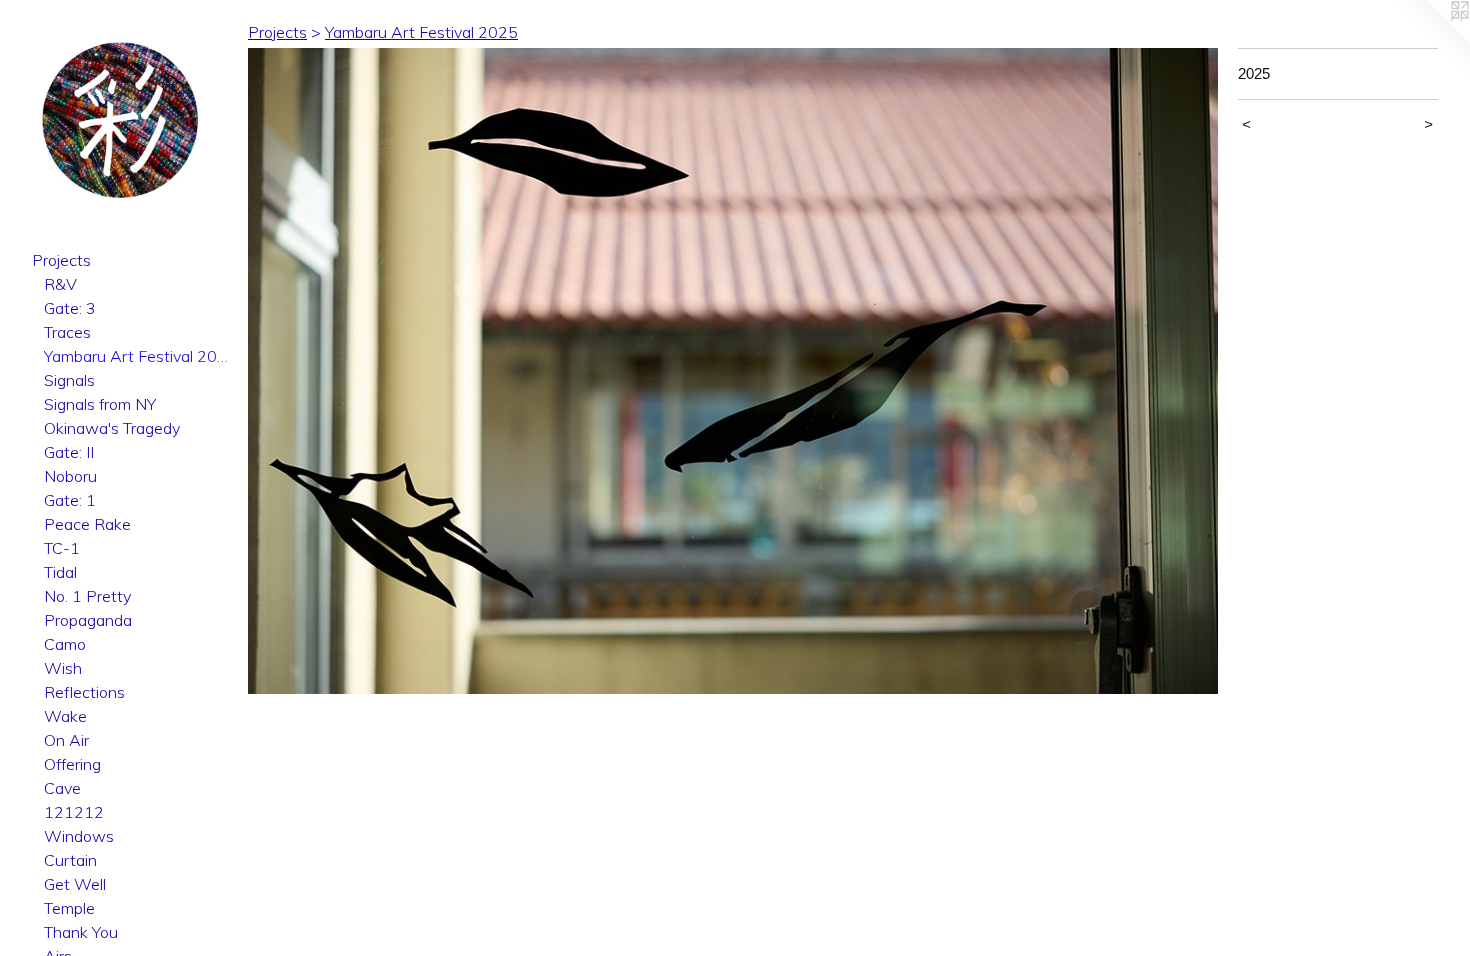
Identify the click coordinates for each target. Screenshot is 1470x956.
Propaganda (88, 620)
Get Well (75, 884)
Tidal (60, 572)
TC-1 (62, 548)
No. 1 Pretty (87, 596)
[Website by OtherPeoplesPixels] (1430, 40)
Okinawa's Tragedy (112, 428)
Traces (67, 332)
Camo (65, 644)
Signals (69, 380)
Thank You (81, 932)
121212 (74, 812)
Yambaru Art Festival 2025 (138, 356)
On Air (66, 740)
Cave (62, 788)
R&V (60, 284)
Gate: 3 (70, 308)
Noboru (70, 476)
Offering (72, 764)
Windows (79, 836)
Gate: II (69, 452)
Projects (61, 260)
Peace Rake (87, 524)
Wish (63, 668)
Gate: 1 (70, 500)
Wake (65, 716)
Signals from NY (100, 404)
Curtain (70, 860)
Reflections (84, 692)
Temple (69, 908)
